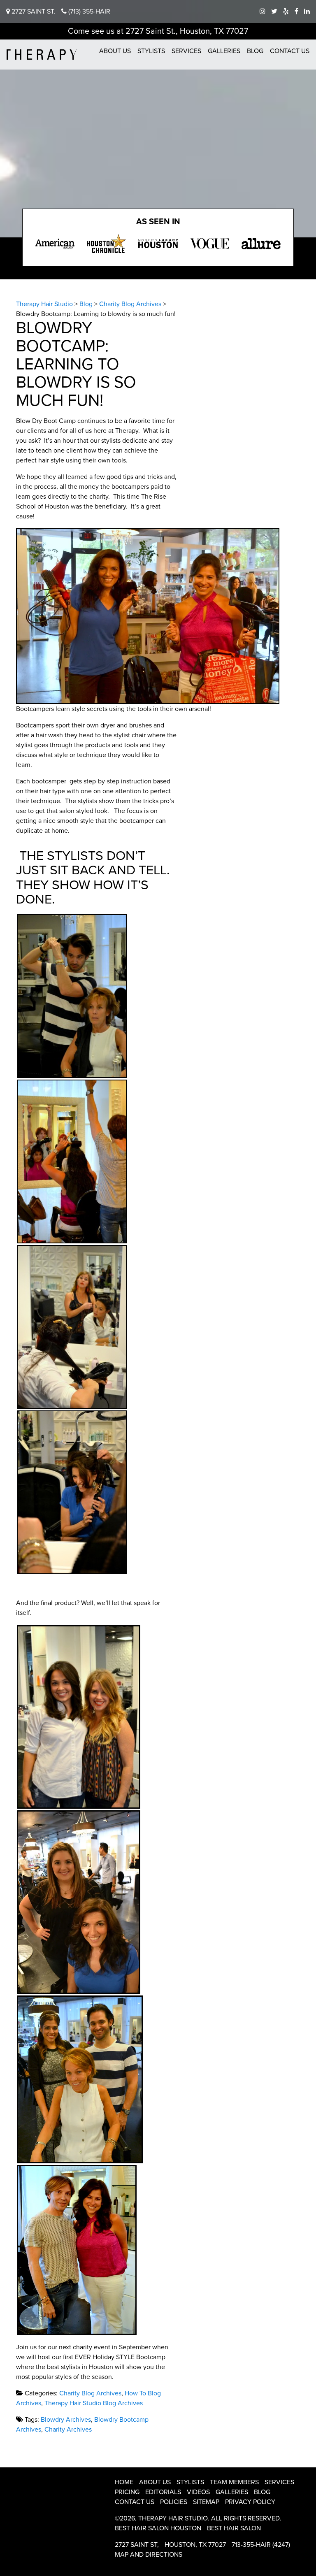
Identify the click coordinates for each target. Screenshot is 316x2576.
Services (186, 51)
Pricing (127, 2492)
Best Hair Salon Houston (158, 2528)
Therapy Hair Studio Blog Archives (94, 2403)
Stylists (151, 51)
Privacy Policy (250, 2502)
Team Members (234, 2482)
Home (124, 2482)
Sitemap (206, 2502)
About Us (115, 51)
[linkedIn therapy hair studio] (307, 12)
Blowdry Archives (66, 2420)
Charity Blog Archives (90, 2393)
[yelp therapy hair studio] (286, 12)
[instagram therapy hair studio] (263, 12)
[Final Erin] (79, 1717)
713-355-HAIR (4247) (261, 2545)
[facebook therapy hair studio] (296, 12)
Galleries (224, 51)
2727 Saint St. (33, 12)
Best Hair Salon (234, 2528)
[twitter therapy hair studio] (274, 12)
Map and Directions (149, 2555)
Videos (198, 2492)
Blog (255, 51)
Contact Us (290, 51)
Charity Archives (68, 2430)
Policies (174, 2502)
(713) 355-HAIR (88, 12)
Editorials (163, 2492)
